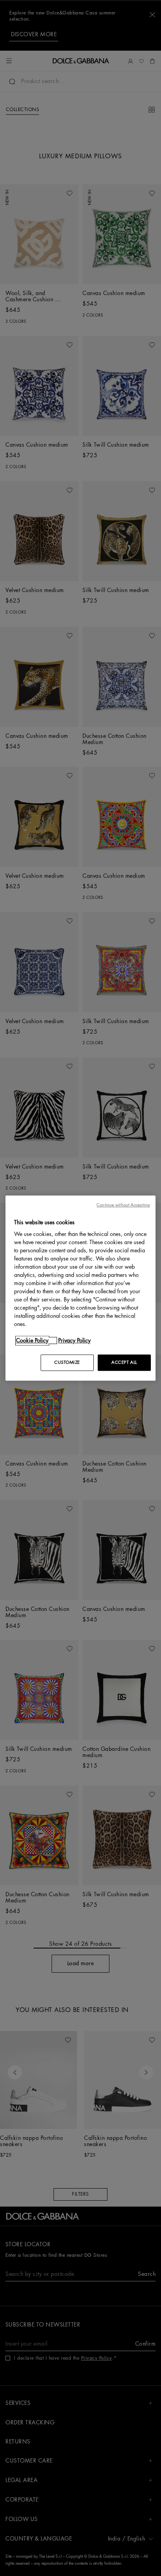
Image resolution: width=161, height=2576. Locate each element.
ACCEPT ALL (124, 1362)
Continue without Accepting (123, 1205)
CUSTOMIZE (67, 1362)
